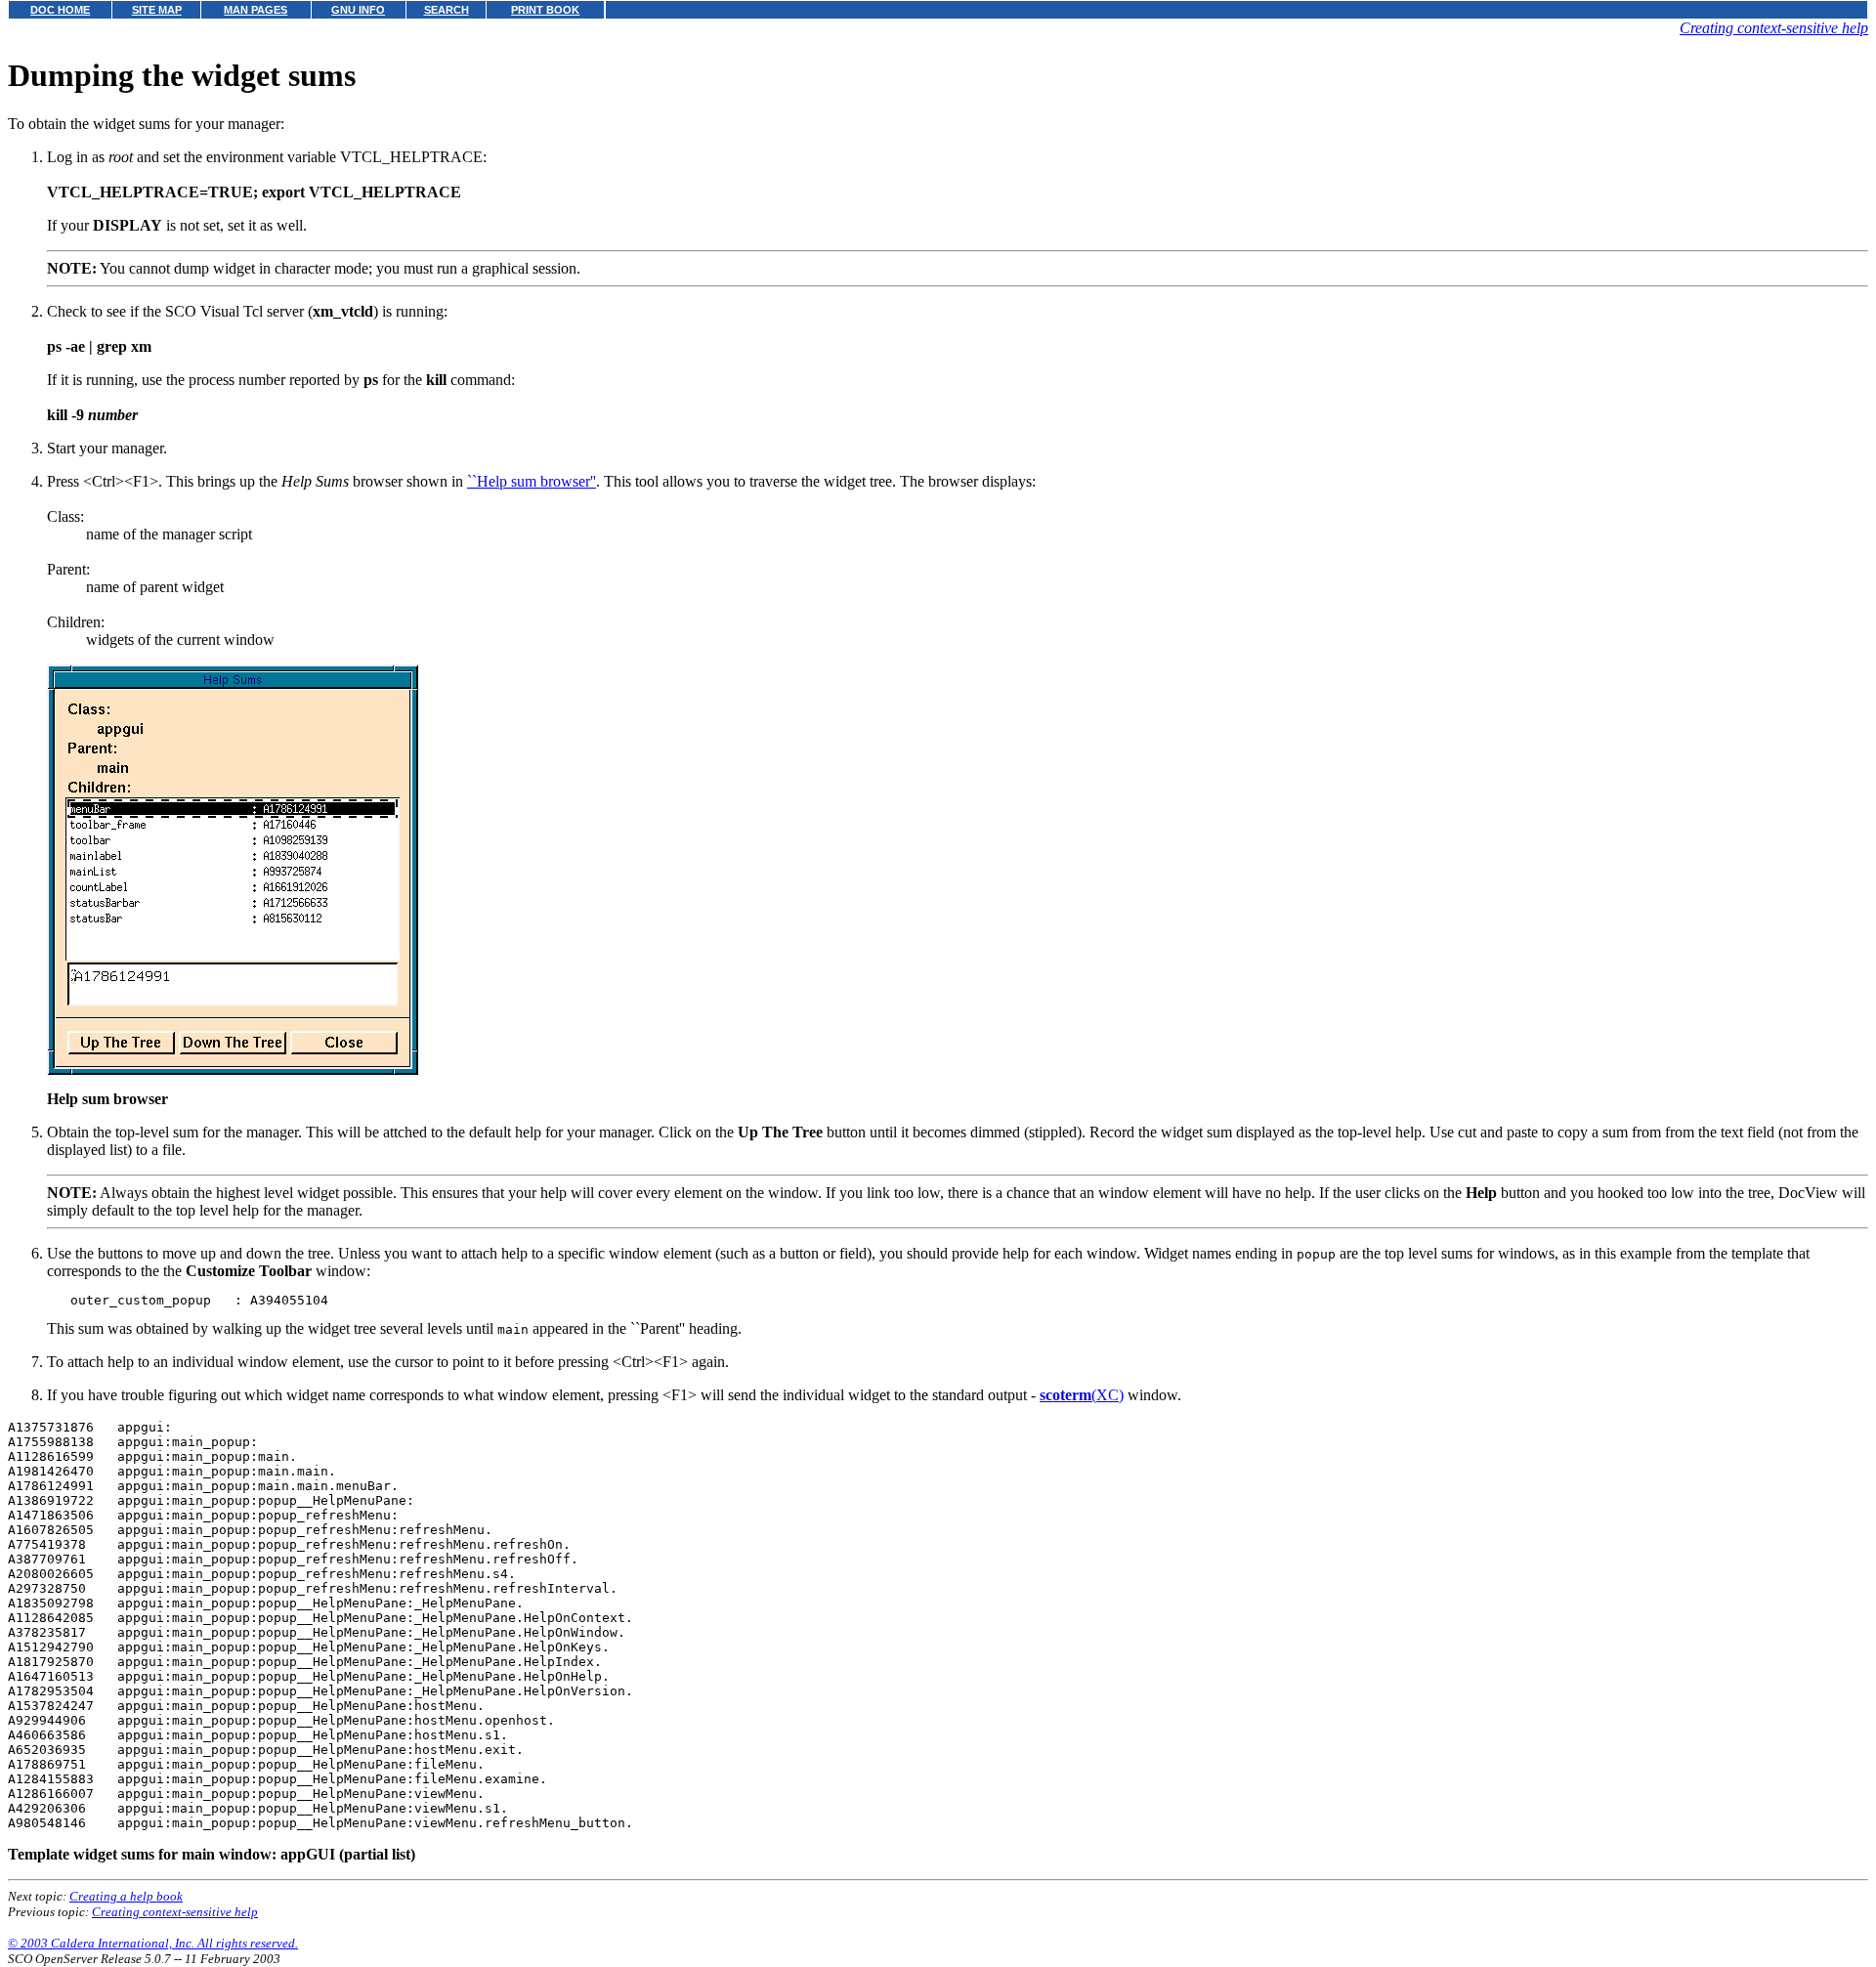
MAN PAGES (256, 10)
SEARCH (447, 10)
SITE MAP (157, 10)
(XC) (1082, 1395)
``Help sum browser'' (532, 481)
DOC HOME (60, 10)
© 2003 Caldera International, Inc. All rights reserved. (153, 1943)
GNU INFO (358, 10)
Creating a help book (126, 1896)
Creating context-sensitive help (1774, 28)
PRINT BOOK (545, 10)
